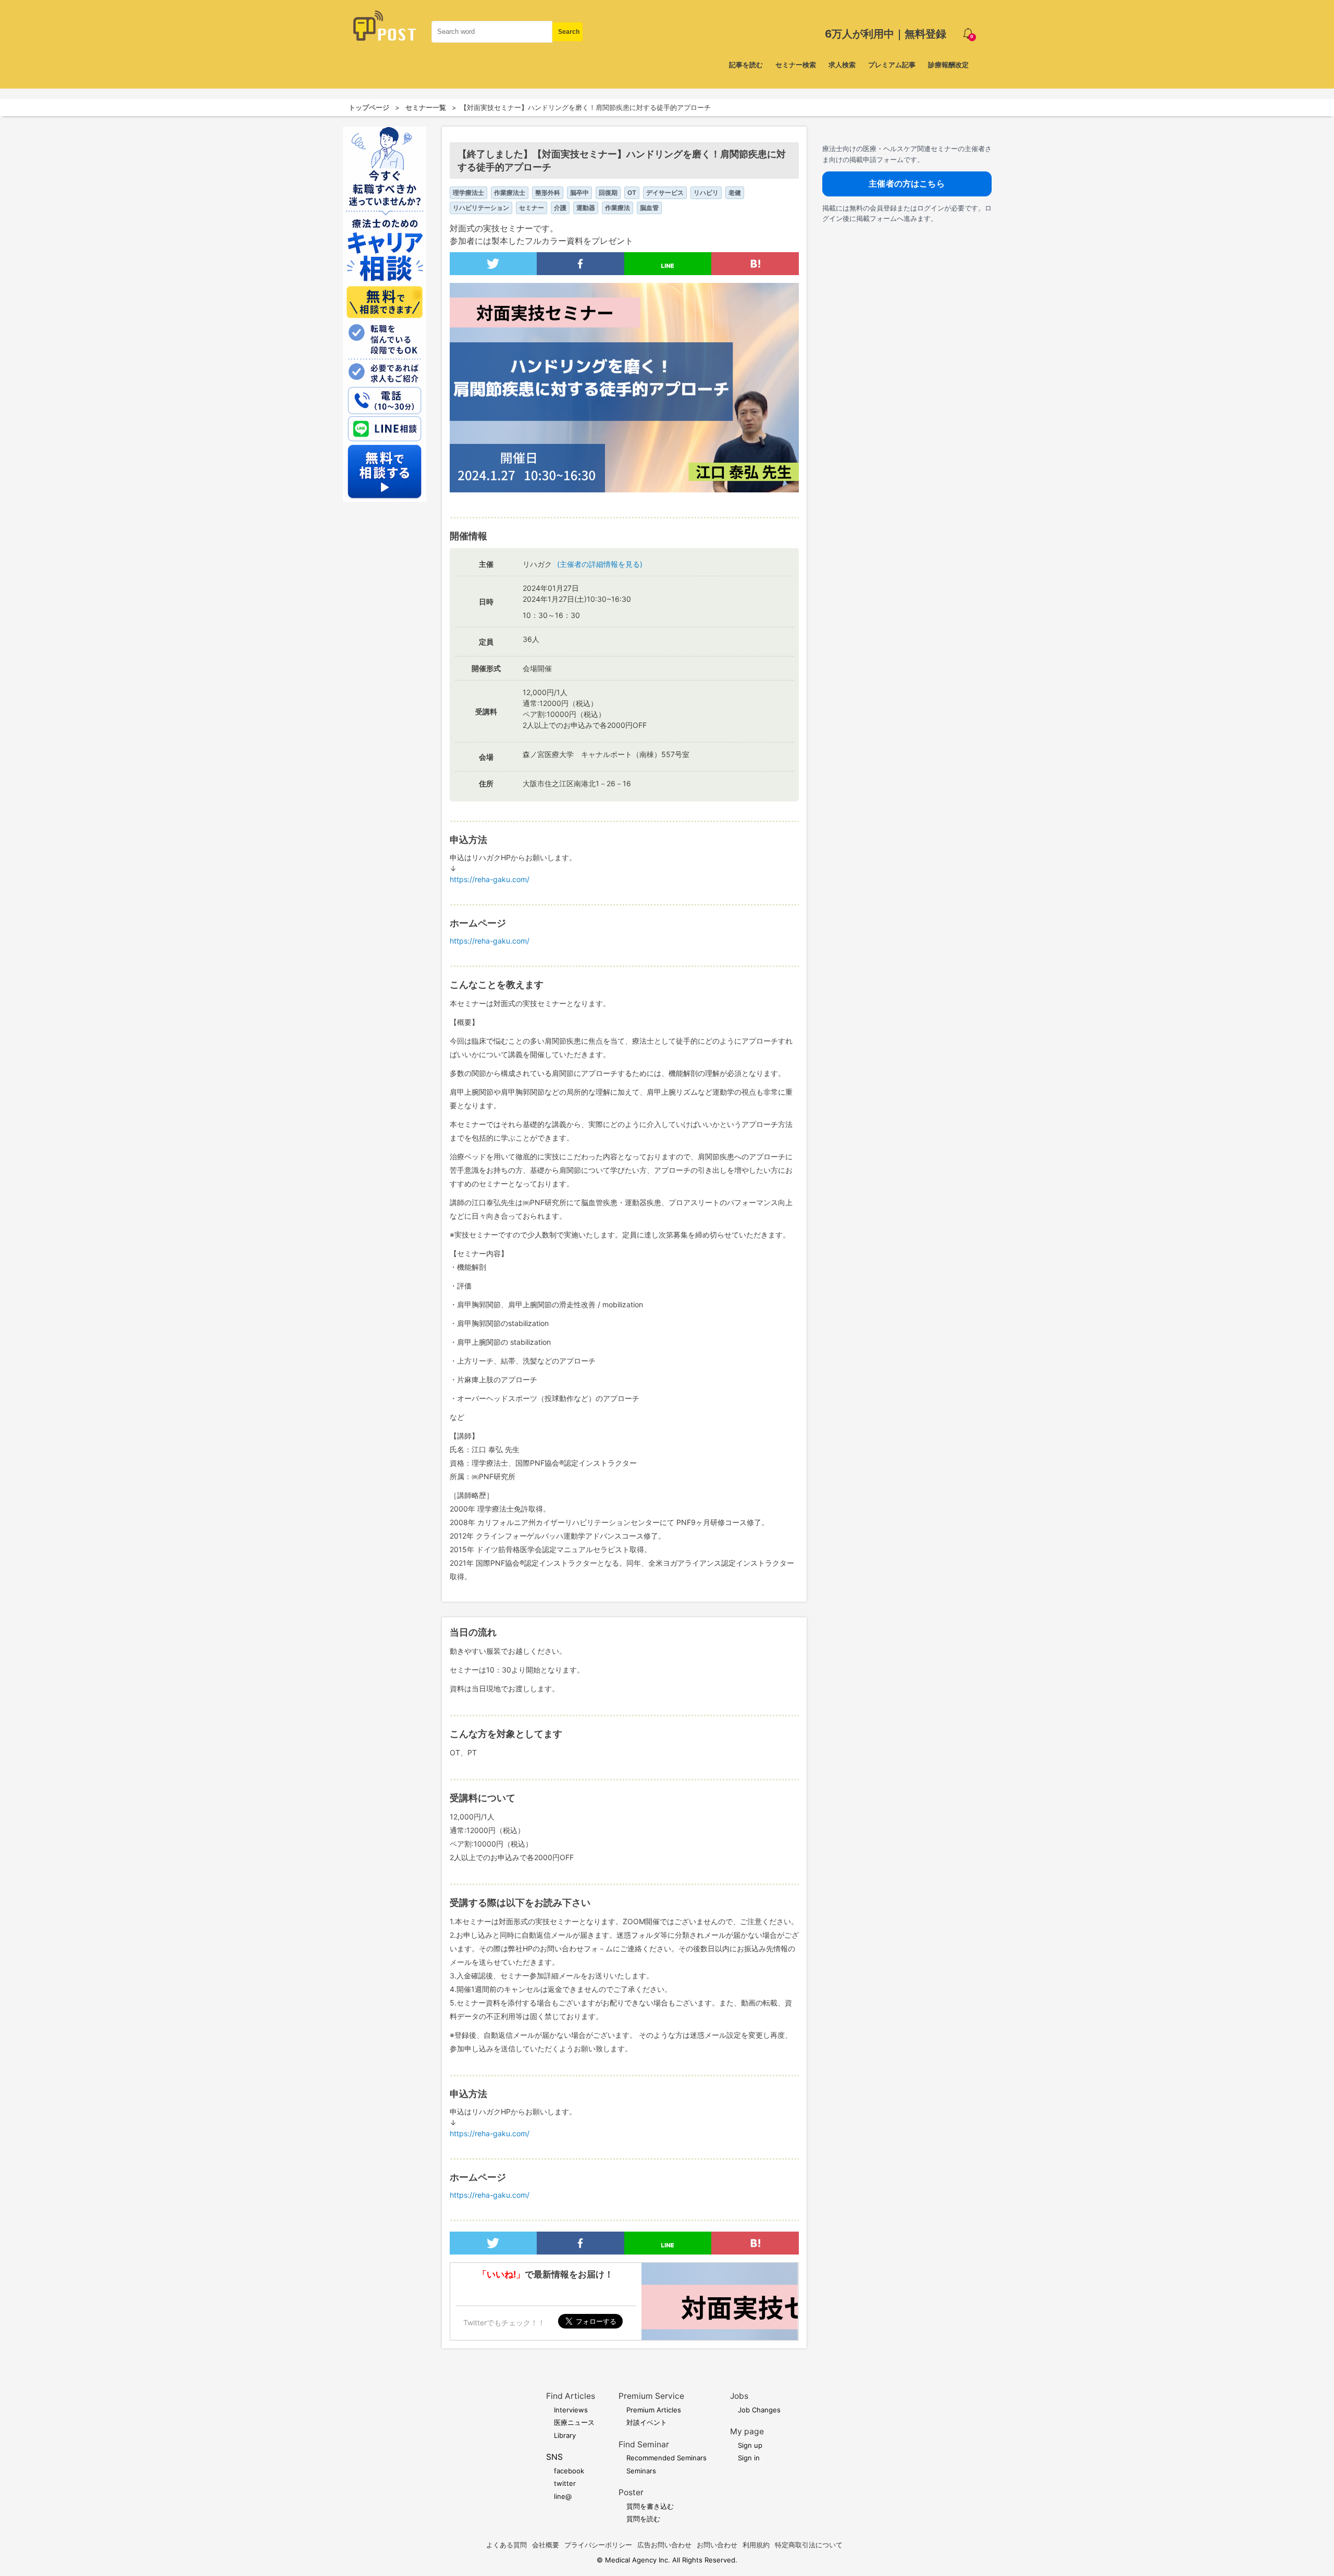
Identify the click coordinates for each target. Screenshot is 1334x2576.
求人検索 (842, 65)
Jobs (739, 2396)
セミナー (532, 208)
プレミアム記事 (892, 65)
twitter (565, 2483)
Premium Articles (654, 2410)
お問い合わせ (717, 2545)
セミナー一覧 (426, 107)
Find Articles (571, 2396)
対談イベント (647, 2422)
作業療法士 (510, 193)
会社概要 (546, 2545)
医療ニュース (574, 2422)
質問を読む (643, 2519)
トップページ (369, 107)
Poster (631, 2492)
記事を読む (746, 65)
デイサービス (665, 193)
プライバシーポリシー (598, 2545)
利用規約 (756, 2545)
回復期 (608, 193)
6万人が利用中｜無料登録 (886, 34)
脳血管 (649, 208)
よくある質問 (507, 2545)
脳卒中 (579, 193)
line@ (563, 2496)
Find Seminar (644, 2444)
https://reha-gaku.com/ (490, 879)
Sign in (749, 2458)
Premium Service (651, 2396)
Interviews (571, 2410)
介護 (560, 208)
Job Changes (759, 2410)
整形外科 (548, 193)
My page (747, 2431)
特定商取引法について (809, 2545)
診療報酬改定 (948, 65)
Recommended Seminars (666, 2458)
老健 (735, 193)
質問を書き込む (650, 2506)
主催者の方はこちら (906, 183)
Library (565, 2435)
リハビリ (706, 193)
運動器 (586, 208)
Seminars (641, 2471)
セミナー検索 (796, 65)
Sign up (750, 2445)
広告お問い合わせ (664, 2545)
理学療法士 (468, 193)
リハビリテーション (481, 208)
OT (632, 193)
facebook (569, 2471)
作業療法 (617, 208)
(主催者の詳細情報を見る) (600, 564)
